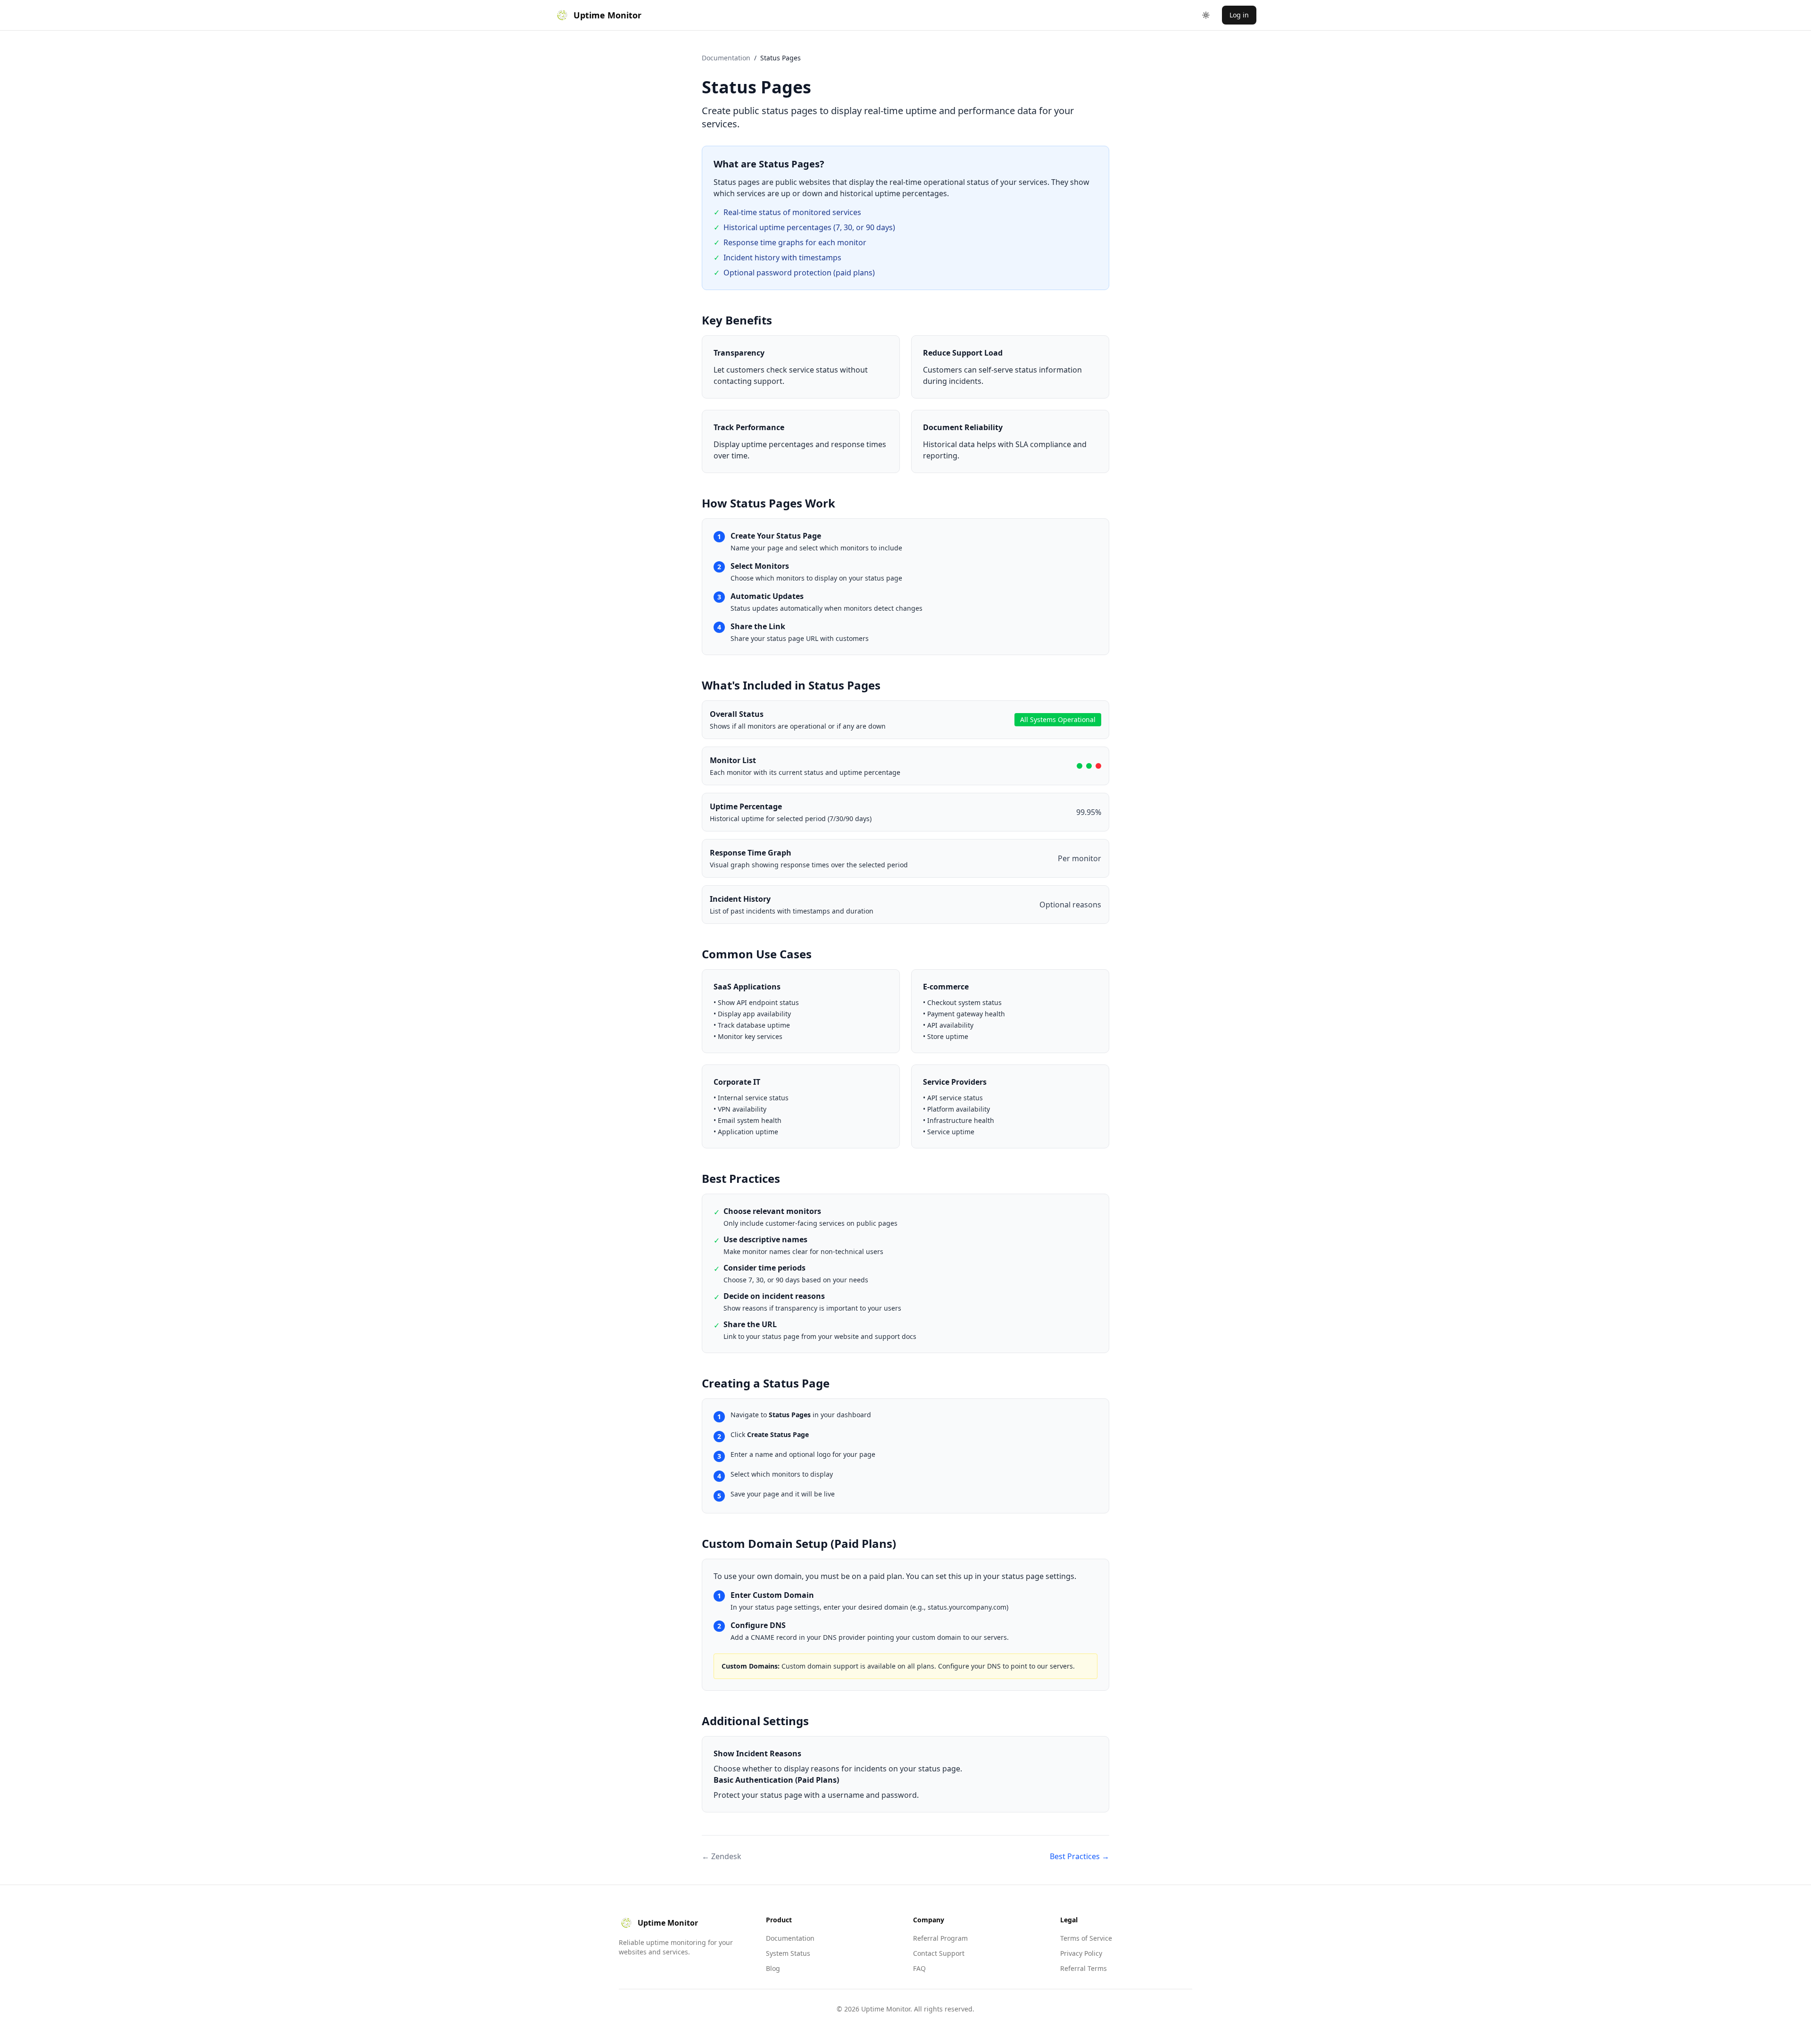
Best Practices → (1080, 1856)
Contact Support (939, 1953)
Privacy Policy (1081, 1953)
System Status (788, 1953)
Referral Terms (1084, 1968)
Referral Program (940, 1938)
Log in (1239, 15)
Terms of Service (1086, 1938)
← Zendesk (722, 1856)
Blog (773, 1968)
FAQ (919, 1968)
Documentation (726, 58)
